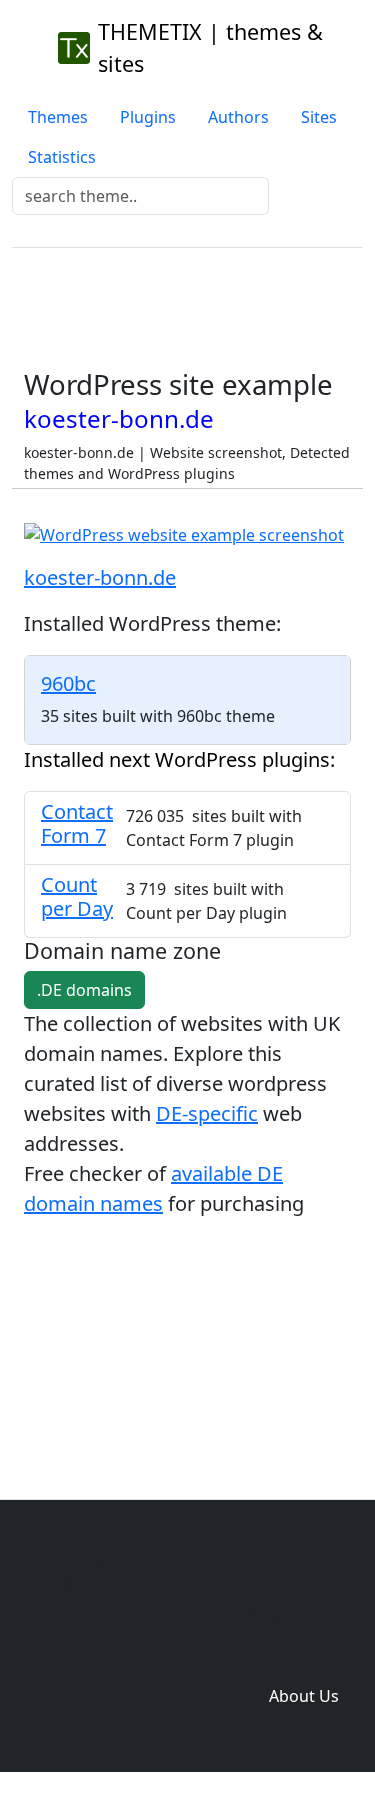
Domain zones (300, 1656)
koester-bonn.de (100, 577)
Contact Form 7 (77, 823)
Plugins (148, 117)
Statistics (62, 157)
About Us (304, 1696)
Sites (319, 117)
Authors (238, 117)
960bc (68, 683)
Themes (58, 117)
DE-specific (207, 1113)
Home (132, 1616)
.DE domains (84, 990)
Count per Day (77, 896)
